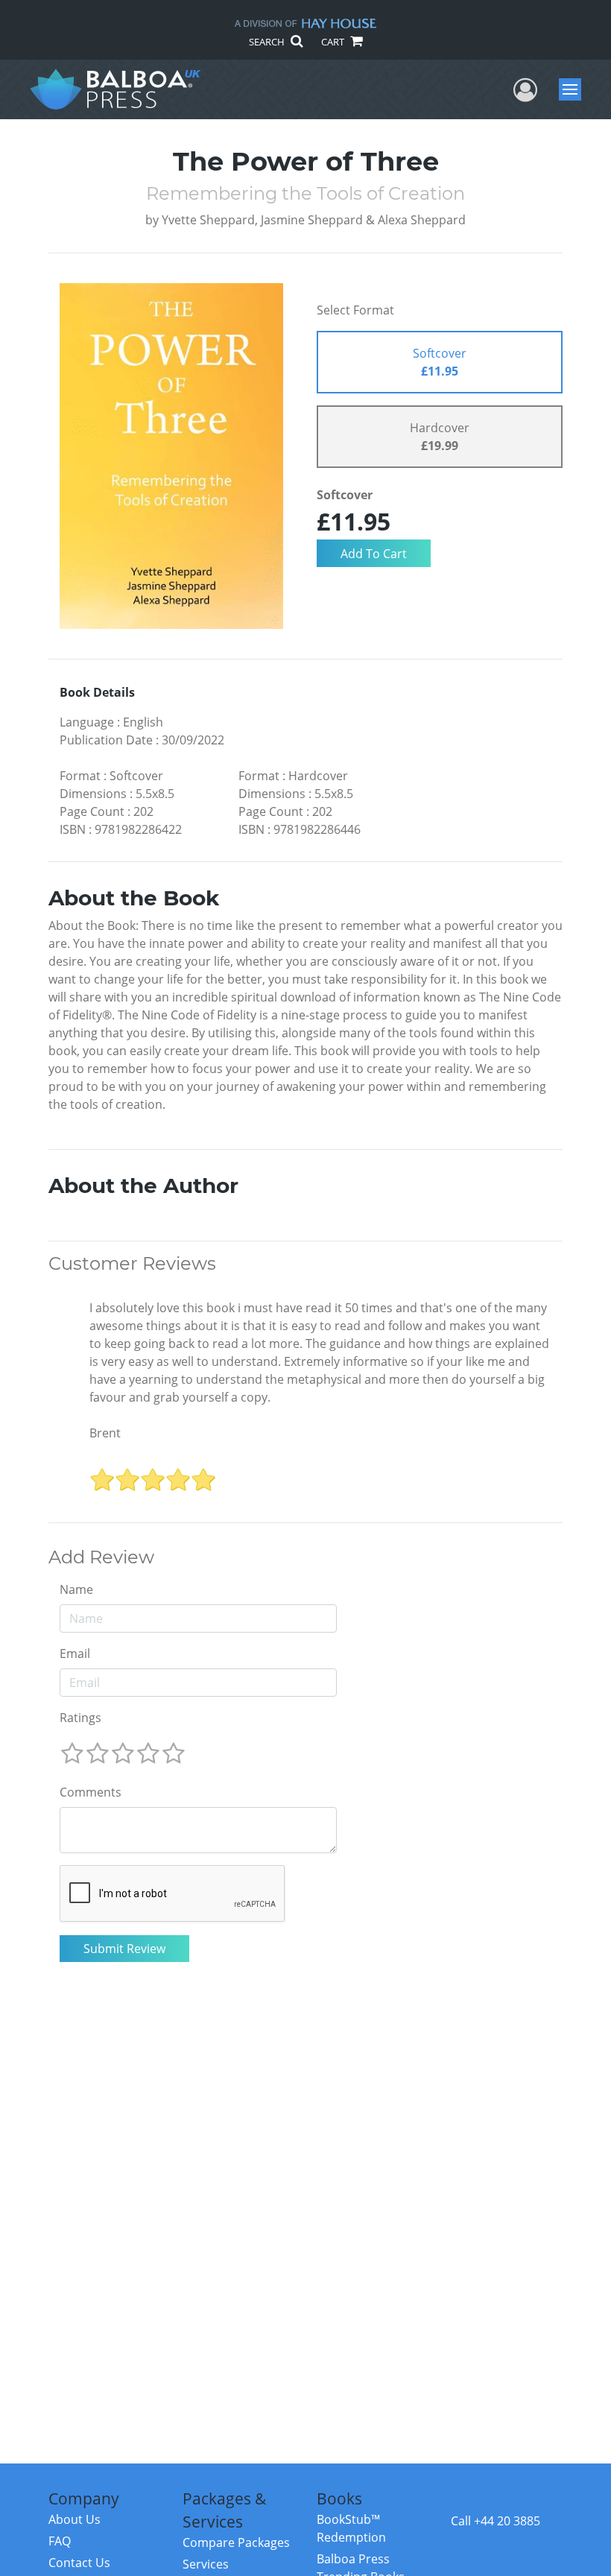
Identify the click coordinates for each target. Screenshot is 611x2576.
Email (75, 1653)
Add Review (101, 1557)
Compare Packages (236, 2542)
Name (76, 1589)
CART (334, 42)
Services (206, 2564)
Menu (575, 89)
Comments (91, 1792)
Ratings (80, 1718)
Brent (105, 1433)
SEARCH (268, 42)
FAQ (60, 2541)
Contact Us (79, 2563)
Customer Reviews (132, 1264)
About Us (75, 2519)
